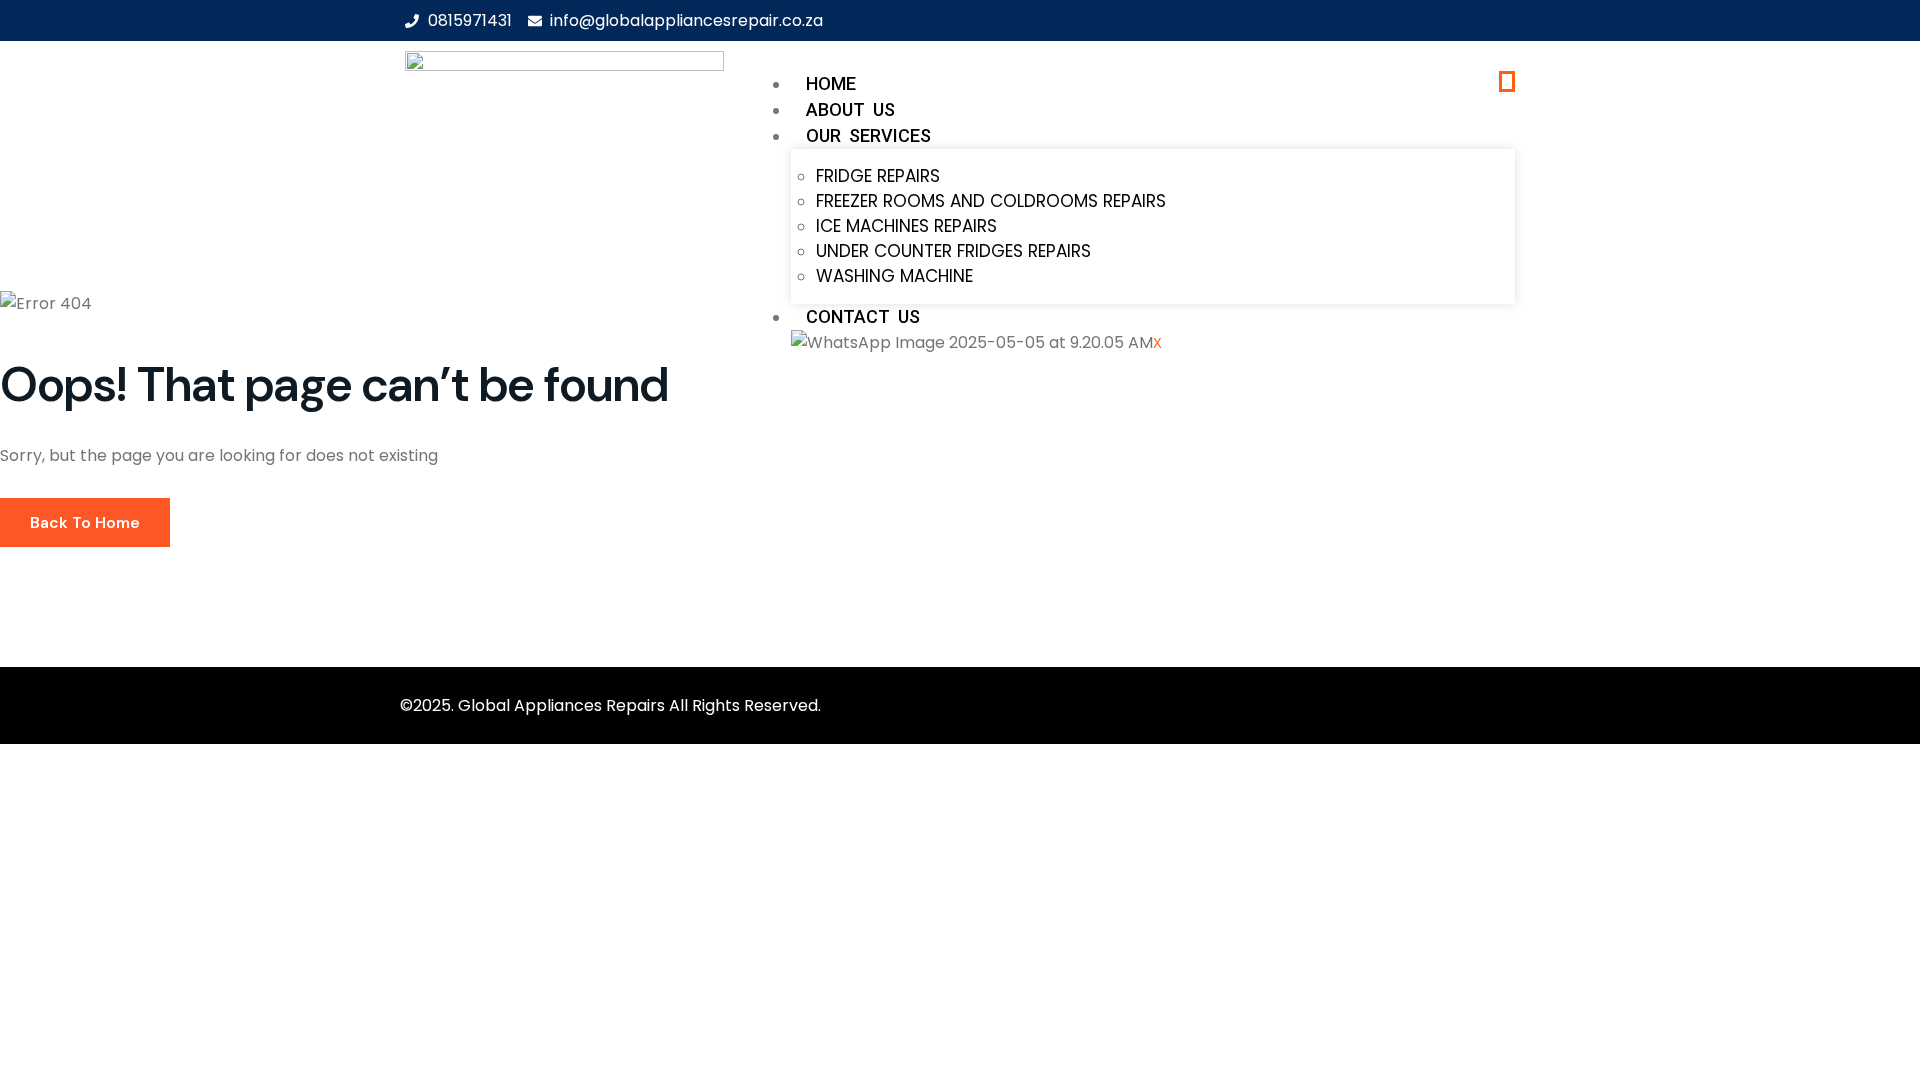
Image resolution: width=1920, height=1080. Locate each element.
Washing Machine (894, 276)
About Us (850, 109)
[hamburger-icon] (1507, 81)
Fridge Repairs (878, 176)
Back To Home (85, 522)
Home (831, 83)
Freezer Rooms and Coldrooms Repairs (991, 201)
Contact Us (863, 316)
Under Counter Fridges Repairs (953, 251)
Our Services (868, 135)
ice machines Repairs (906, 226)
